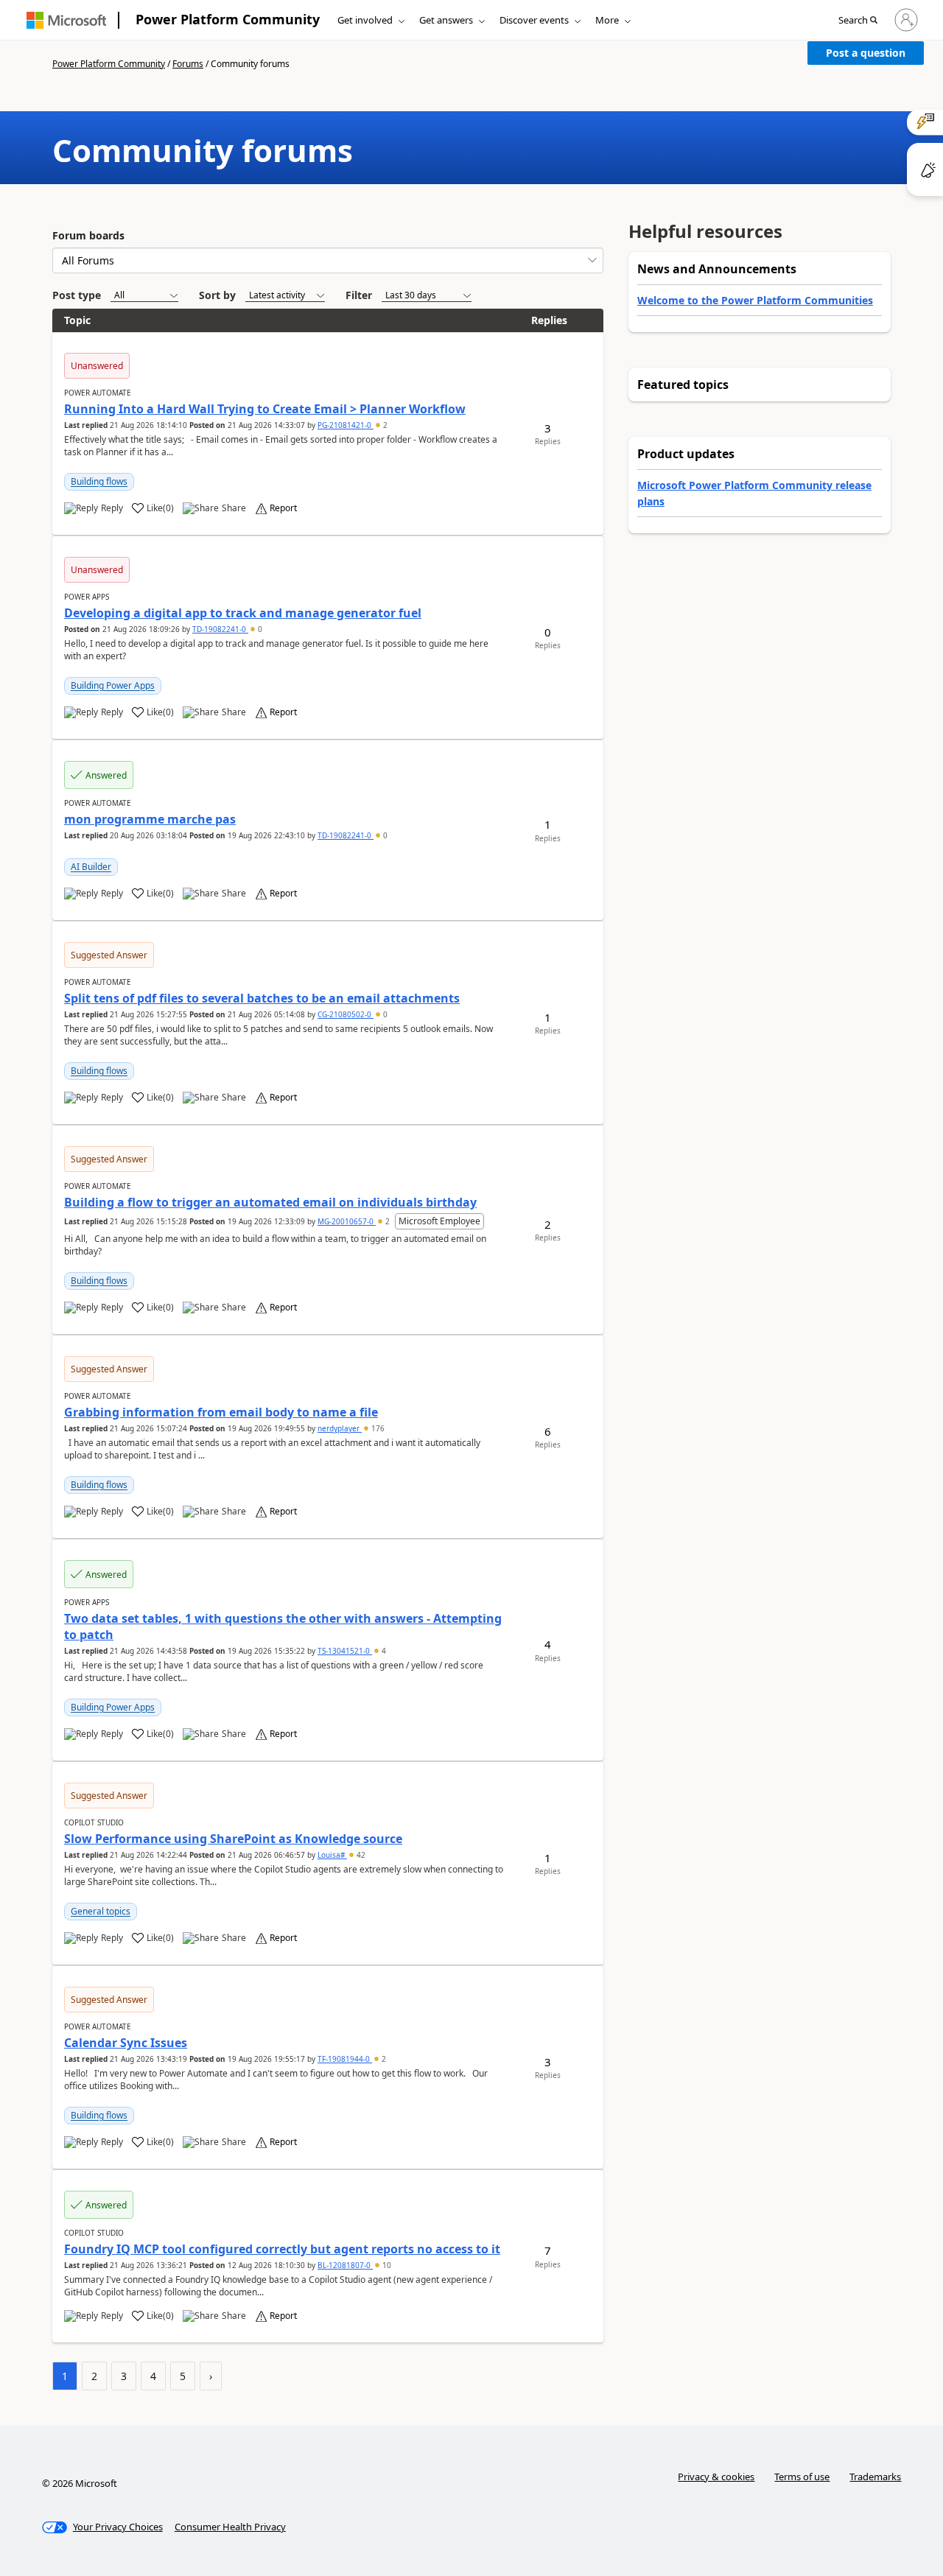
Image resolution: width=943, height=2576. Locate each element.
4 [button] (383, 1651)
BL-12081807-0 (345, 2265)
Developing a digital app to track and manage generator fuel (243, 613)
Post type (77, 295)
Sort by (217, 295)
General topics (101, 1911)
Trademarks (875, 2477)
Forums (188, 64)
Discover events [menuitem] (534, 20)
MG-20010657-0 (347, 1221)
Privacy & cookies (716, 2477)
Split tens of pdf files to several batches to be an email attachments (262, 998)
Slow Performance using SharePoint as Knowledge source (233, 1839)
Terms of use (802, 2477)
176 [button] (377, 1428)
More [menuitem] (607, 20)
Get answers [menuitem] (446, 20)
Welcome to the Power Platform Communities (755, 300)
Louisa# (332, 1855)
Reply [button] (112, 508)
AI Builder (91, 867)
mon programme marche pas (150, 819)
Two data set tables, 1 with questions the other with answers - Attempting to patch (283, 1626)
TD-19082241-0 (220, 629)
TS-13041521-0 (345, 1651)
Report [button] (283, 508)
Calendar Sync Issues (126, 2043)
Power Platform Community (228, 19)
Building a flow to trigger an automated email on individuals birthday (270, 1202)
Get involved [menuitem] (365, 20)
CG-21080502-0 (346, 1014)
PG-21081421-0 (346, 425)
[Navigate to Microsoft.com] (66, 20)
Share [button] (234, 508)
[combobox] (328, 260)
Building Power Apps (113, 685)
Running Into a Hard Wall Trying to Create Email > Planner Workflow (265, 409)
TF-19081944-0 (345, 2059)
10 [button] (386, 2265)
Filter (359, 295)
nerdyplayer (340, 1428)
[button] (858, 21)
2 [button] (384, 425)
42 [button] (360, 1855)
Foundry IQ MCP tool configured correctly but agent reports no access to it (282, 2249)
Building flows (99, 481)
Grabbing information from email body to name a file (221, 1412)
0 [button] (259, 629)
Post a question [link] (866, 53)
